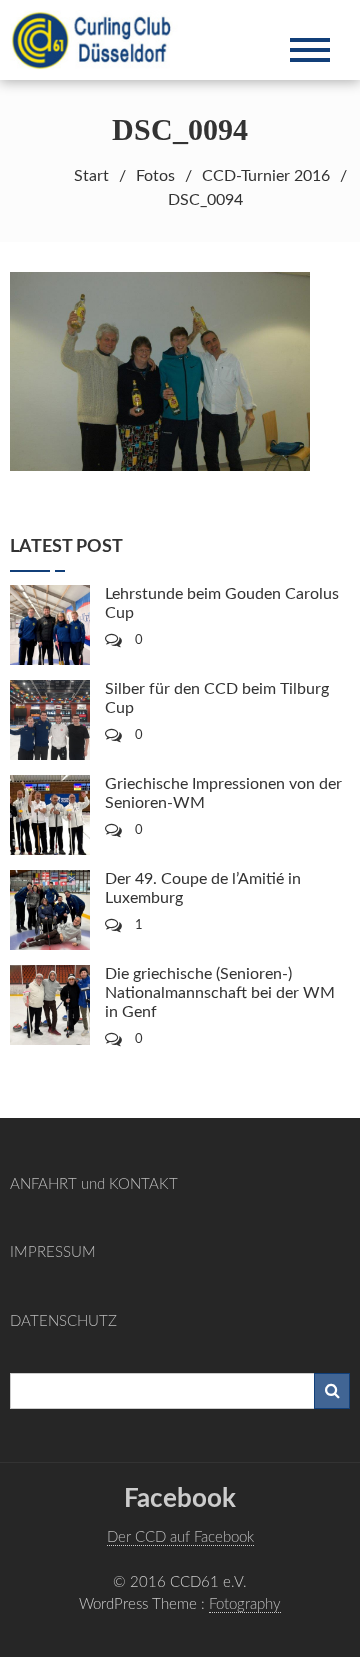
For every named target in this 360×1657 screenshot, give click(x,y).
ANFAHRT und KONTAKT (94, 1184)
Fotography (245, 1604)
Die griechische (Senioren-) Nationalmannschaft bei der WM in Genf (220, 993)
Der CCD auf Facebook (180, 1537)
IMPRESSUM (53, 1252)
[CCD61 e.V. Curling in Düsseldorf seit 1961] (102, 39)
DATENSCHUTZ (63, 1321)
